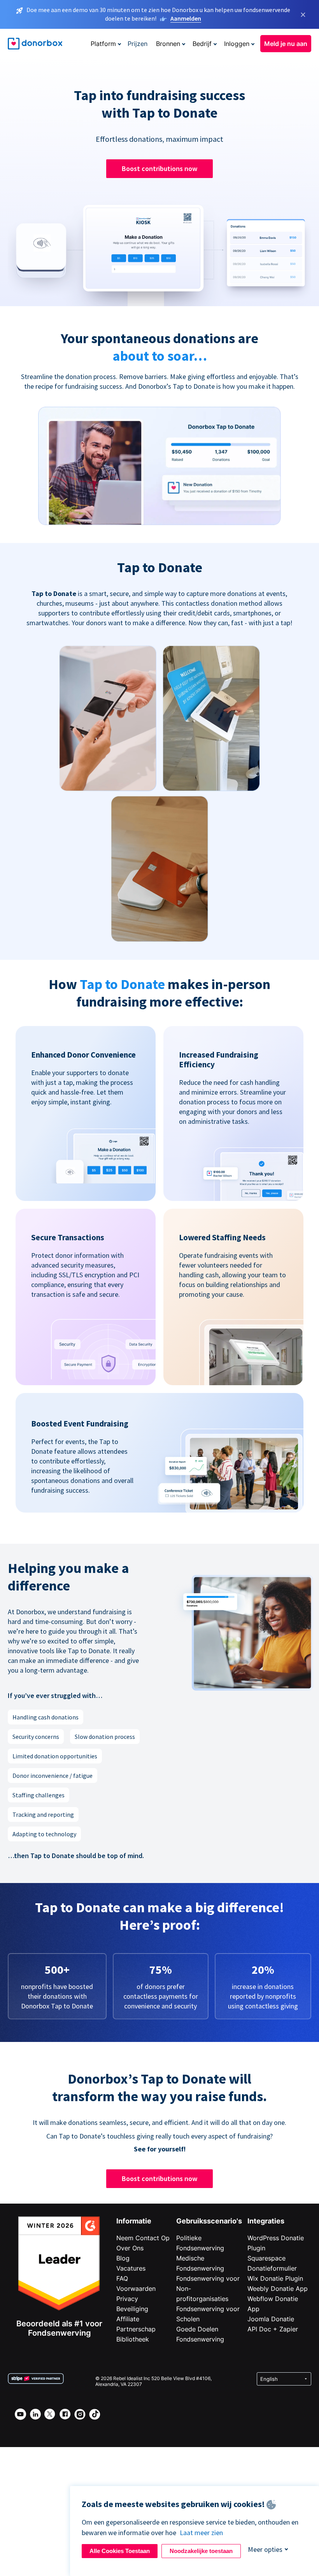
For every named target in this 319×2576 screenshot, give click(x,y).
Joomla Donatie (271, 2319)
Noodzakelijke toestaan (201, 2551)
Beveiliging (132, 2309)
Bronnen (168, 44)
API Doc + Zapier (273, 2329)
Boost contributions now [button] (159, 168)
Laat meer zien (201, 2533)
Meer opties (265, 2549)
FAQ (122, 2278)
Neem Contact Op (143, 2238)
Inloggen (237, 44)
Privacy (127, 2299)
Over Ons (130, 2248)
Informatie (134, 2221)
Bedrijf (202, 44)
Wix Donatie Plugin (275, 2278)
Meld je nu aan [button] (286, 44)
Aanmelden (186, 18)
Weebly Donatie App (278, 2289)
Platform (103, 44)
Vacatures (131, 2268)
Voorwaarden (136, 2289)
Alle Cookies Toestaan (120, 2551)
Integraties (266, 2221)
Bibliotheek (133, 2339)
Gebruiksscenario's (209, 2221)
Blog (123, 2258)
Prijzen (138, 44)
